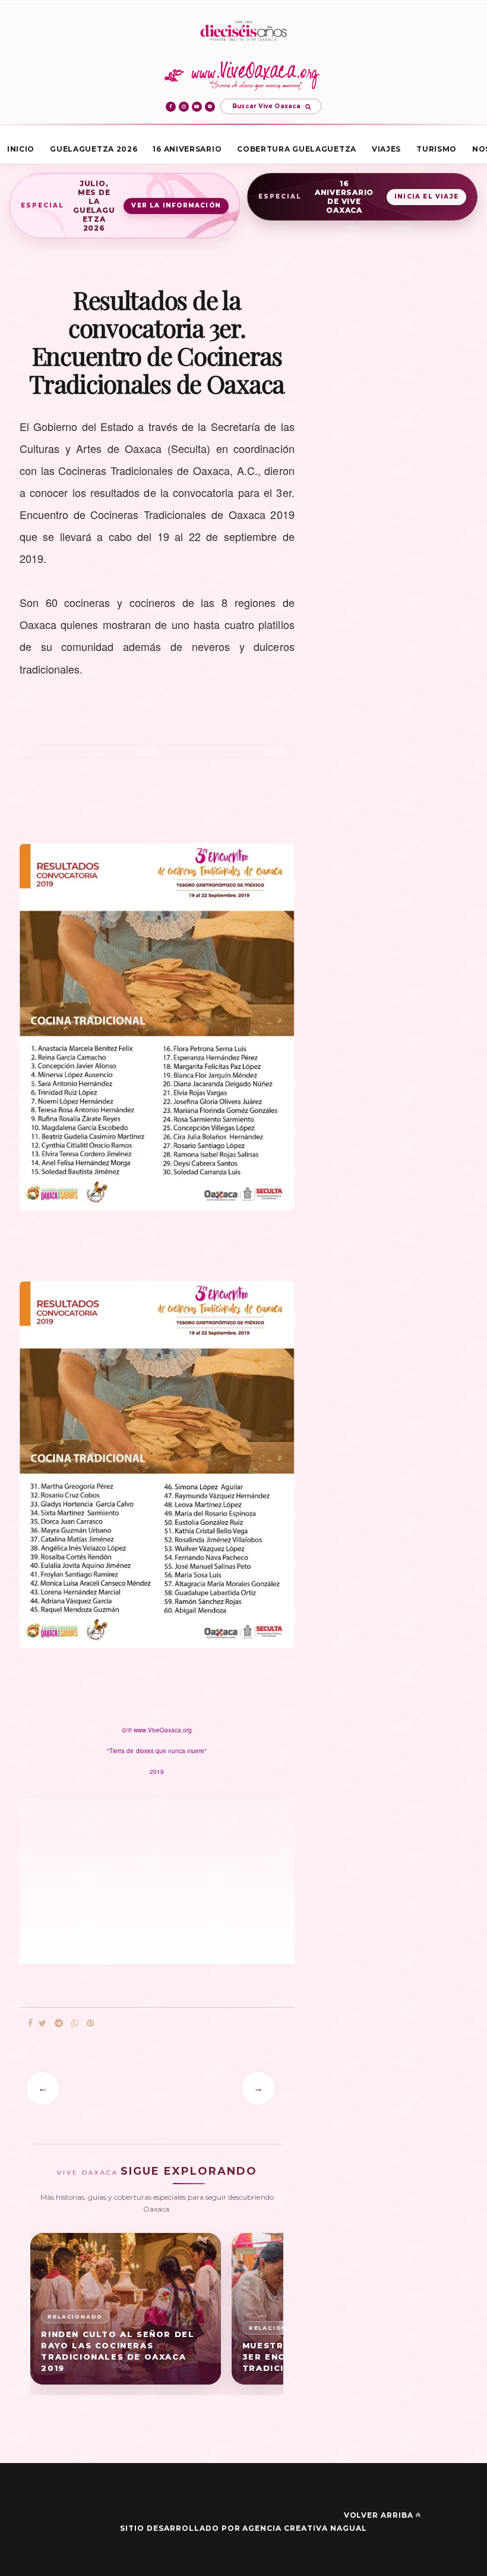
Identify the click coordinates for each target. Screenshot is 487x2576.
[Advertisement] (103, 1880)
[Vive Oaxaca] (244, 76)
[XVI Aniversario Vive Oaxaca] (243, 32)
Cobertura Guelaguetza (297, 149)
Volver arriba (379, 2515)
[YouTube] (197, 107)
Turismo (437, 149)
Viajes (386, 149)
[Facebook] (171, 107)
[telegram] (59, 2023)
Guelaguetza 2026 (94, 149)
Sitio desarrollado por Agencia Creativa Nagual (243, 2528)
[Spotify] (210, 107)
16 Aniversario (187, 149)
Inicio (21, 149)
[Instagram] (184, 107)
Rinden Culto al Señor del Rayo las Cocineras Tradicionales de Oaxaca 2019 (118, 2351)
